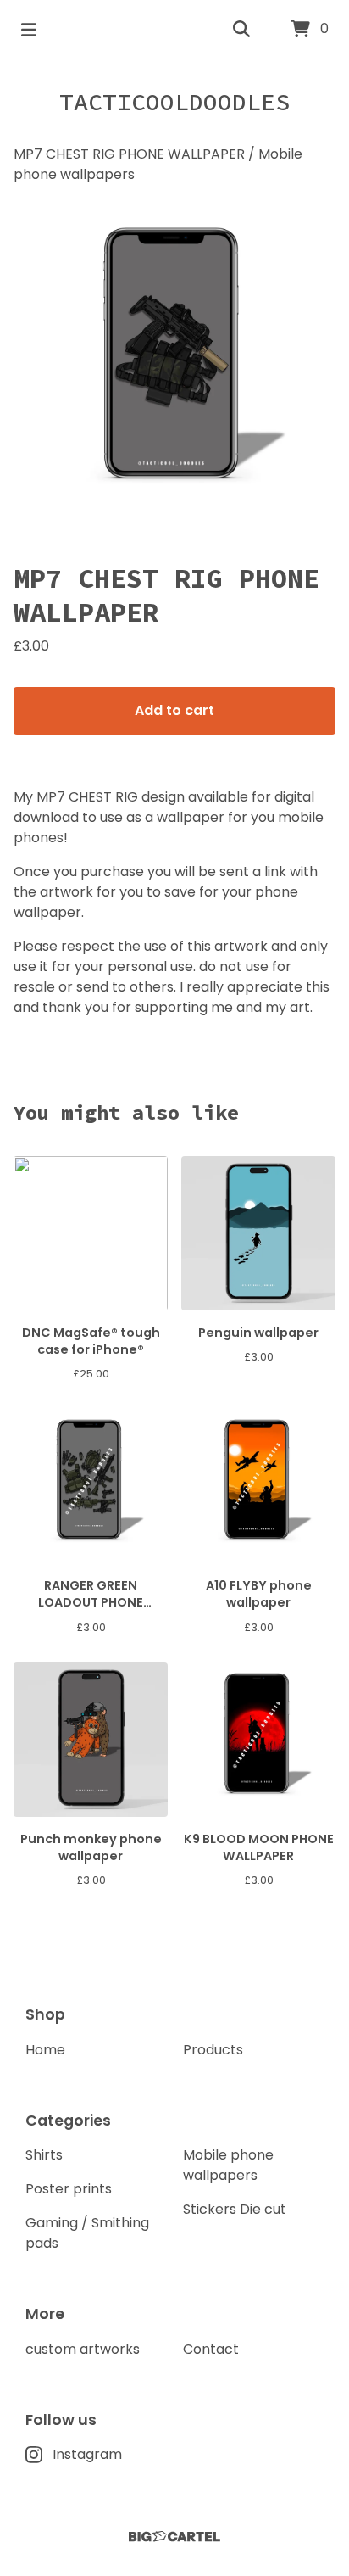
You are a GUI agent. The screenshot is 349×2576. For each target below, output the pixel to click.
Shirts (44, 2155)
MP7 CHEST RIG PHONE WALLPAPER (129, 154)
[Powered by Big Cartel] (174, 2537)
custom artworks (83, 2349)
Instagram (87, 2454)
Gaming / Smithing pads (87, 2233)
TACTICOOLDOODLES (174, 102)
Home (45, 2050)
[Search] (241, 30)
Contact (211, 2349)
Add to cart (174, 710)
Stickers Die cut (235, 2209)
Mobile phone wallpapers (228, 2165)
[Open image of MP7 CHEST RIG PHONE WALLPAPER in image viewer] (174, 366)
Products (213, 2050)
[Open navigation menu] (29, 30)
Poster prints (69, 2189)
